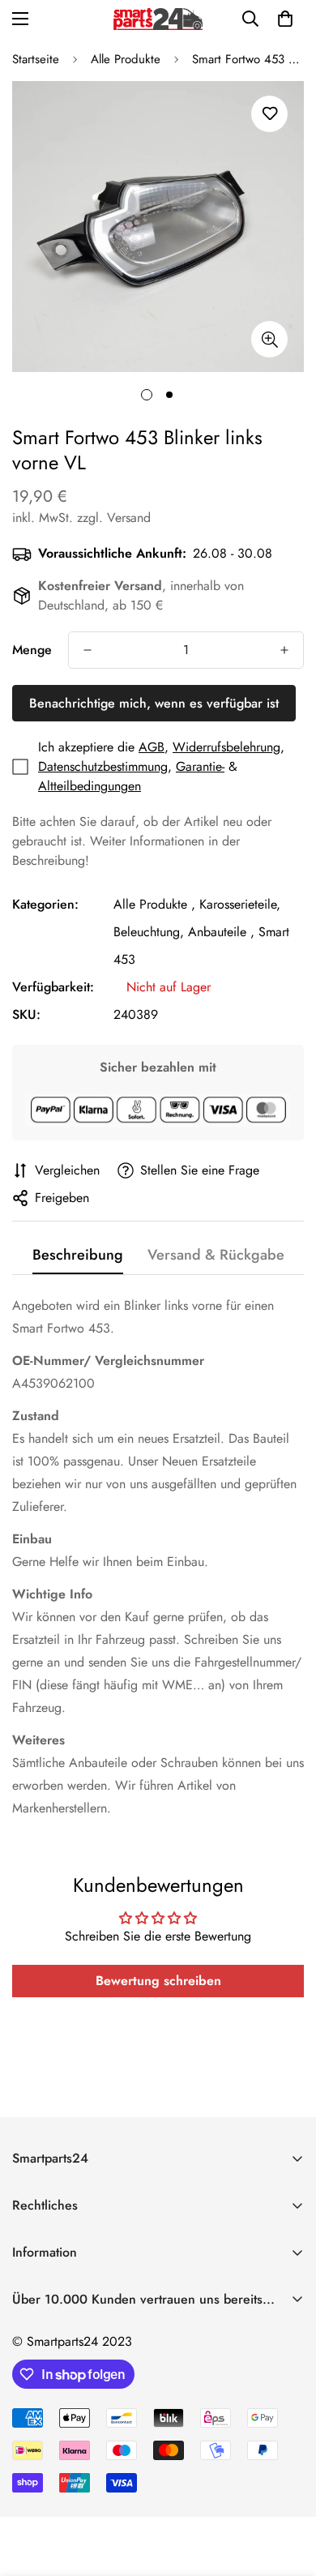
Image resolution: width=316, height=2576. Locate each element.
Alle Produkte (126, 59)
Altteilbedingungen (90, 786)
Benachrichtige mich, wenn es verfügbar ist (154, 703)
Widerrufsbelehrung (226, 747)
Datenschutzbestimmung (103, 766)
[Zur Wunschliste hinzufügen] (269, 114)
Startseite (36, 59)
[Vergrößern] (269, 339)
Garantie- (200, 766)
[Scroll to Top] (287, 2490)
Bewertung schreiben (158, 1981)
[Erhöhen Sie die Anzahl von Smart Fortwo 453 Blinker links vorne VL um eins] (284, 650)
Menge (32, 650)
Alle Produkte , (154, 904)
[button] (285, 19)
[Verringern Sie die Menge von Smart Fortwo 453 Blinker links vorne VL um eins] (88, 650)
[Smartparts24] (158, 19)
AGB (152, 747)
